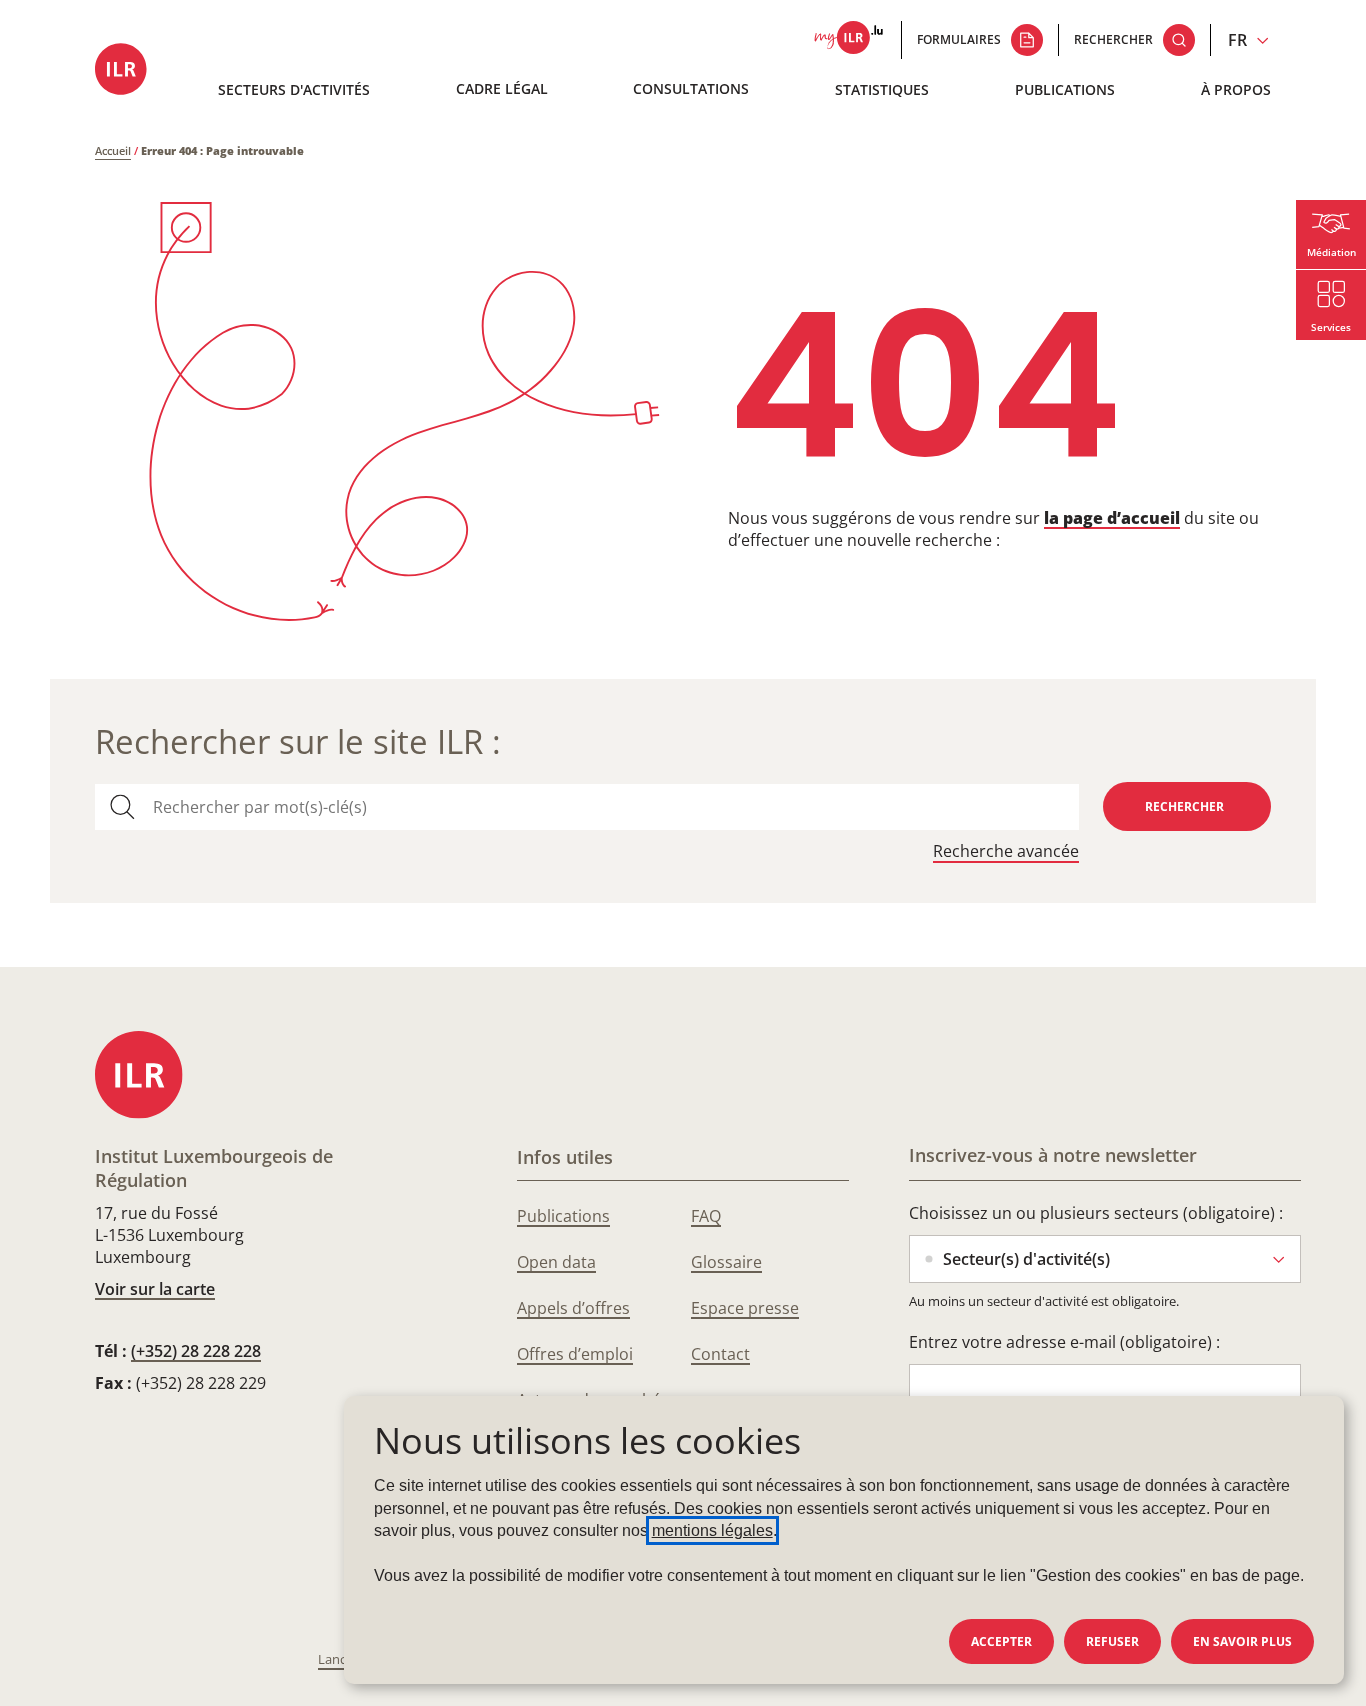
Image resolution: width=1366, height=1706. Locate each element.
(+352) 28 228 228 (196, 1351)
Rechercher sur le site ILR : (298, 741)
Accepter (1001, 1641)
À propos (1236, 89)
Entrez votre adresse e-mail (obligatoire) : (1064, 1342)
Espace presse (745, 1308)
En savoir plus (1242, 1641)
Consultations (691, 88)
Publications (1065, 89)
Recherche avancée (1006, 851)
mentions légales (712, 1530)
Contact (720, 1354)
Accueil (113, 150)
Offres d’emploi (575, 1354)
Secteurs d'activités (294, 89)
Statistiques (882, 89)
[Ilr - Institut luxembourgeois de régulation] (126, 70)
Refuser (1112, 1641)
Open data (556, 1262)
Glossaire (726, 1262)
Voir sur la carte (155, 1289)
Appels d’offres (573, 1308)
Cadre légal (502, 88)
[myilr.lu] (848, 40)
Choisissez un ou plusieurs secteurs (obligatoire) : (1096, 1213)
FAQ (706, 1216)
